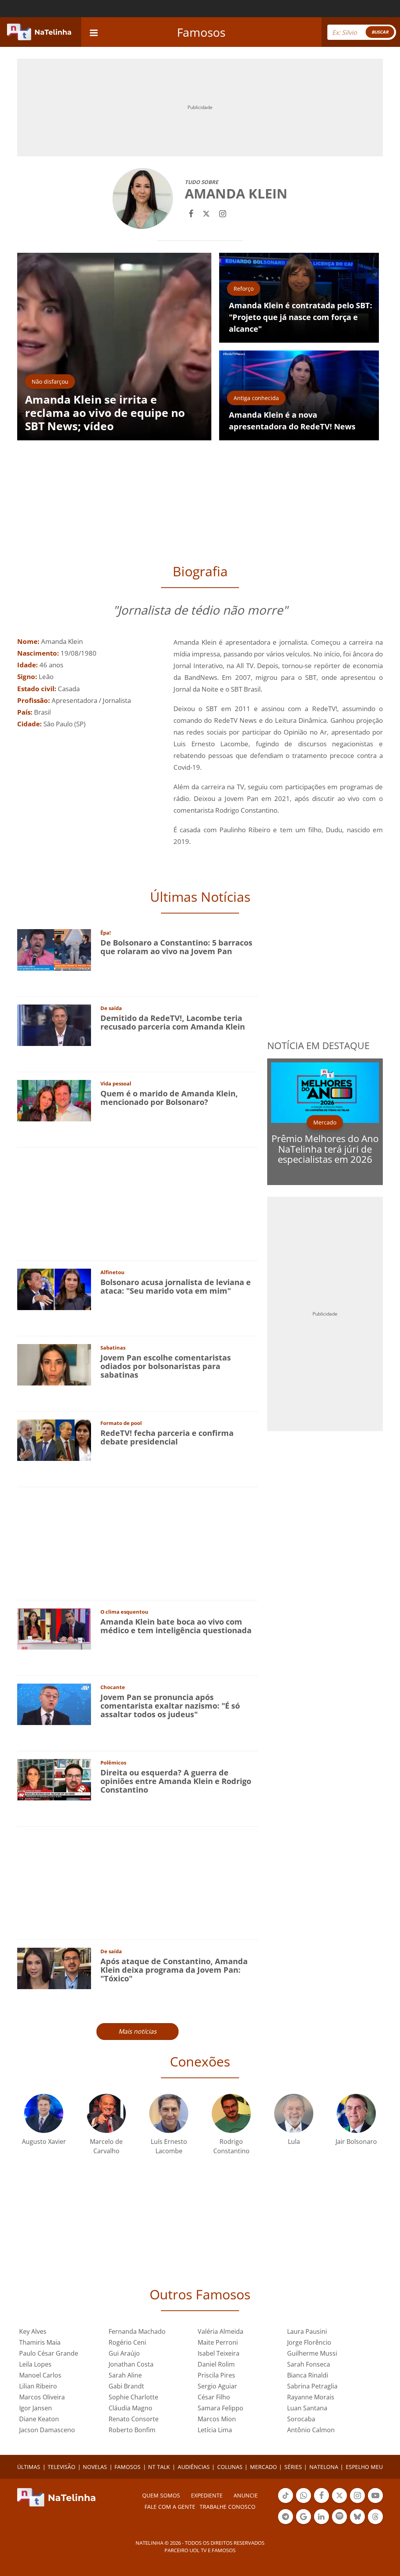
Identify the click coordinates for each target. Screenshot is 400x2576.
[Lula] (294, 2112)
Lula (294, 2142)
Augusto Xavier (44, 2142)
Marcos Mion (217, 2419)
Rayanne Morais (311, 2397)
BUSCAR (380, 32)
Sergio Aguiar (217, 2386)
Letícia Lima (215, 2430)
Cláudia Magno (130, 2408)
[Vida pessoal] (54, 1100)
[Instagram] (223, 213)
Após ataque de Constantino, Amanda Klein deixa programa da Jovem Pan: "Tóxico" (174, 1970)
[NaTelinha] (39, 32)
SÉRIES (293, 2467)
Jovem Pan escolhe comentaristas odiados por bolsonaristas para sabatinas (166, 1366)
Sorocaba (301, 2419)
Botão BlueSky (357, 2523)
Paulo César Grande (49, 2353)
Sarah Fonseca (309, 2364)
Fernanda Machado (137, 2331)
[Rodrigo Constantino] (231, 2112)
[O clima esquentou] (54, 1628)
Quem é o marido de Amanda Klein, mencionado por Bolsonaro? (169, 1098)
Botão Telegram (286, 2523)
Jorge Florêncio (309, 2342)
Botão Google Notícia (304, 2523)
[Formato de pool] (54, 1440)
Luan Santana (307, 2408)
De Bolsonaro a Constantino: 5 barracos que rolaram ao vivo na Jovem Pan (176, 947)
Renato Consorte (134, 2419)
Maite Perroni (218, 2342)
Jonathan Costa (131, 2364)
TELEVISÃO (62, 2467)
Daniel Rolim (216, 2364)
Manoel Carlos (40, 2375)
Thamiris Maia (40, 2342)
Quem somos (161, 2495)
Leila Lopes (35, 2364)
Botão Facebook (321, 2502)
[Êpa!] (54, 949)
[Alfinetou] (54, 1289)
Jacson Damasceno (47, 2430)
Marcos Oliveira (42, 2397)
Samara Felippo (221, 2408)
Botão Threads (375, 2523)
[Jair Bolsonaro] (356, 2112)
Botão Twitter (339, 2502)
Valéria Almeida (221, 2331)
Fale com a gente (170, 2507)
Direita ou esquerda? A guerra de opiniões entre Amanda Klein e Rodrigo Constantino (176, 1781)
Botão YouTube (375, 2502)
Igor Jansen (36, 2408)
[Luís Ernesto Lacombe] (169, 2112)
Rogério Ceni (127, 2342)
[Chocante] (54, 1704)
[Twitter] (206, 213)
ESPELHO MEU (364, 2467)
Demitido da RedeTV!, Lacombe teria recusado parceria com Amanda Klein (173, 1022)
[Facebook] (191, 213)
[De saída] (54, 1025)
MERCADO (263, 2467)
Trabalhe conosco (228, 2507)
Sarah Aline (125, 2375)
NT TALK (159, 2467)
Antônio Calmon (311, 2430)
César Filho (214, 2397)
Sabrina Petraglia (312, 2386)
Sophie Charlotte (133, 2397)
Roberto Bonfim (132, 2430)
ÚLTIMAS (29, 2467)
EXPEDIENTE (207, 2495)
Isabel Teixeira (219, 2353)
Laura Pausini (307, 2331)
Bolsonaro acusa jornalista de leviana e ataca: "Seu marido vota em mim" (176, 1286)
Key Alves (33, 2331)
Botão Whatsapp (304, 2502)
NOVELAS (95, 2467)
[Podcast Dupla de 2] (339, 2517)
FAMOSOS (128, 2467)
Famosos (201, 32)
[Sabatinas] (54, 1364)
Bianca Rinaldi (308, 2375)
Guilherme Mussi (312, 2353)
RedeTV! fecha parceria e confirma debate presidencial (167, 1437)
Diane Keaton (39, 2419)
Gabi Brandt (126, 2386)
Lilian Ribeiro (38, 2386)
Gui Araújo (124, 2353)
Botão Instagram (357, 2502)
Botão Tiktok (286, 2502)
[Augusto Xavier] (44, 2112)
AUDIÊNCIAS (194, 2467)
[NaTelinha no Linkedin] (321, 2517)
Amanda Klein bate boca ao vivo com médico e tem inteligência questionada (176, 1626)
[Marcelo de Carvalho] (106, 2112)
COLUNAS (230, 2467)
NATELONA (324, 2467)
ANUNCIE (246, 2495)
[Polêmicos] (54, 1779)
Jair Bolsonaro (356, 2142)
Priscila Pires (216, 2375)
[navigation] (94, 32)
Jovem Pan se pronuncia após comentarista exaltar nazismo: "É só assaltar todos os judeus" (170, 1706)
